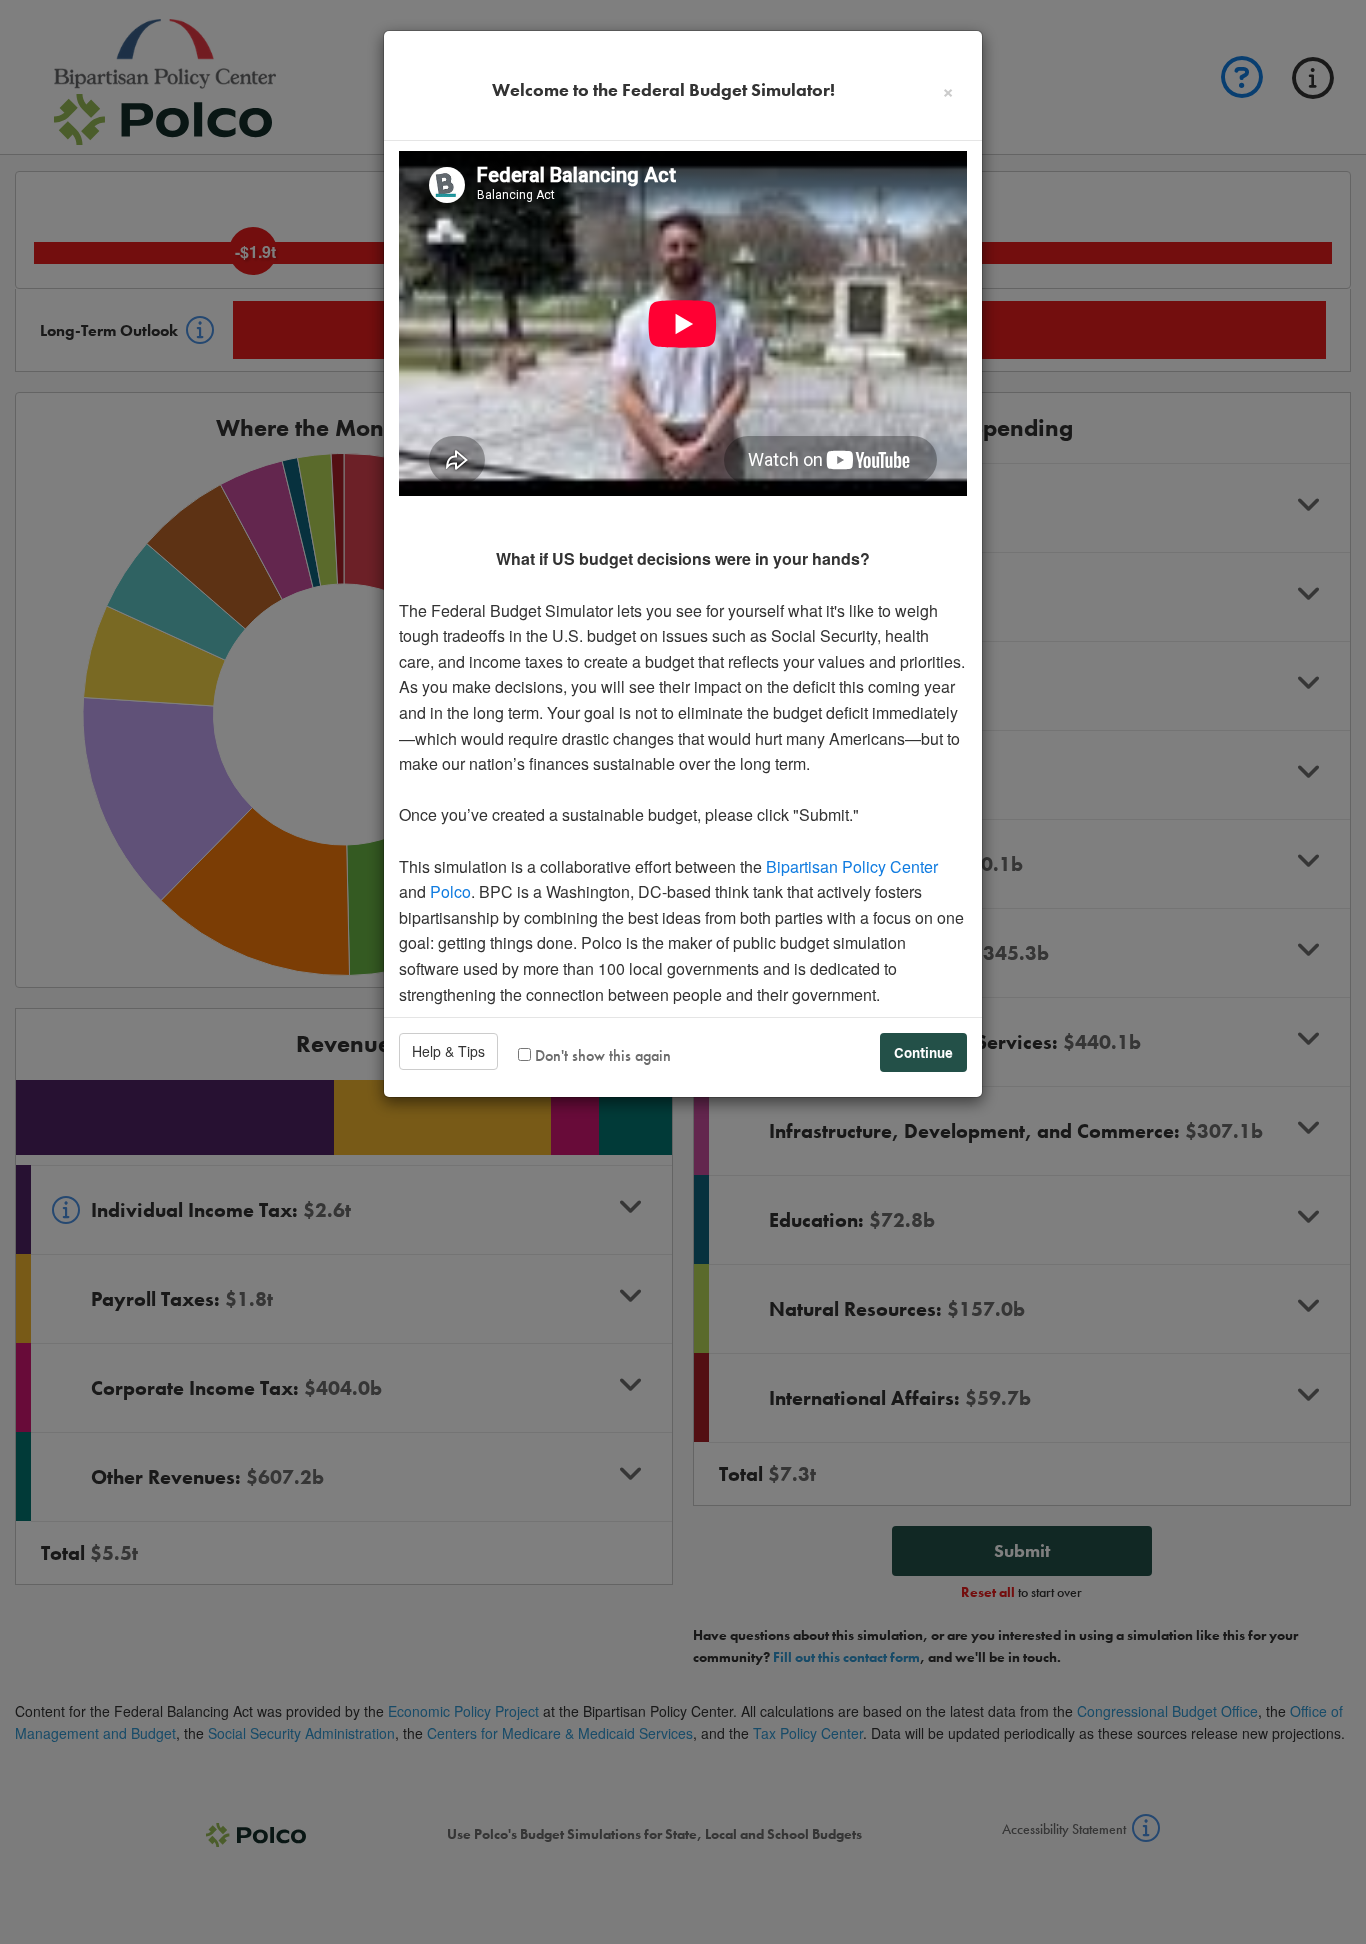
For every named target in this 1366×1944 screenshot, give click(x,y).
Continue (923, 1052)
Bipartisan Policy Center (852, 866)
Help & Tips (448, 1051)
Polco (450, 891)
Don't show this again (601, 1055)
